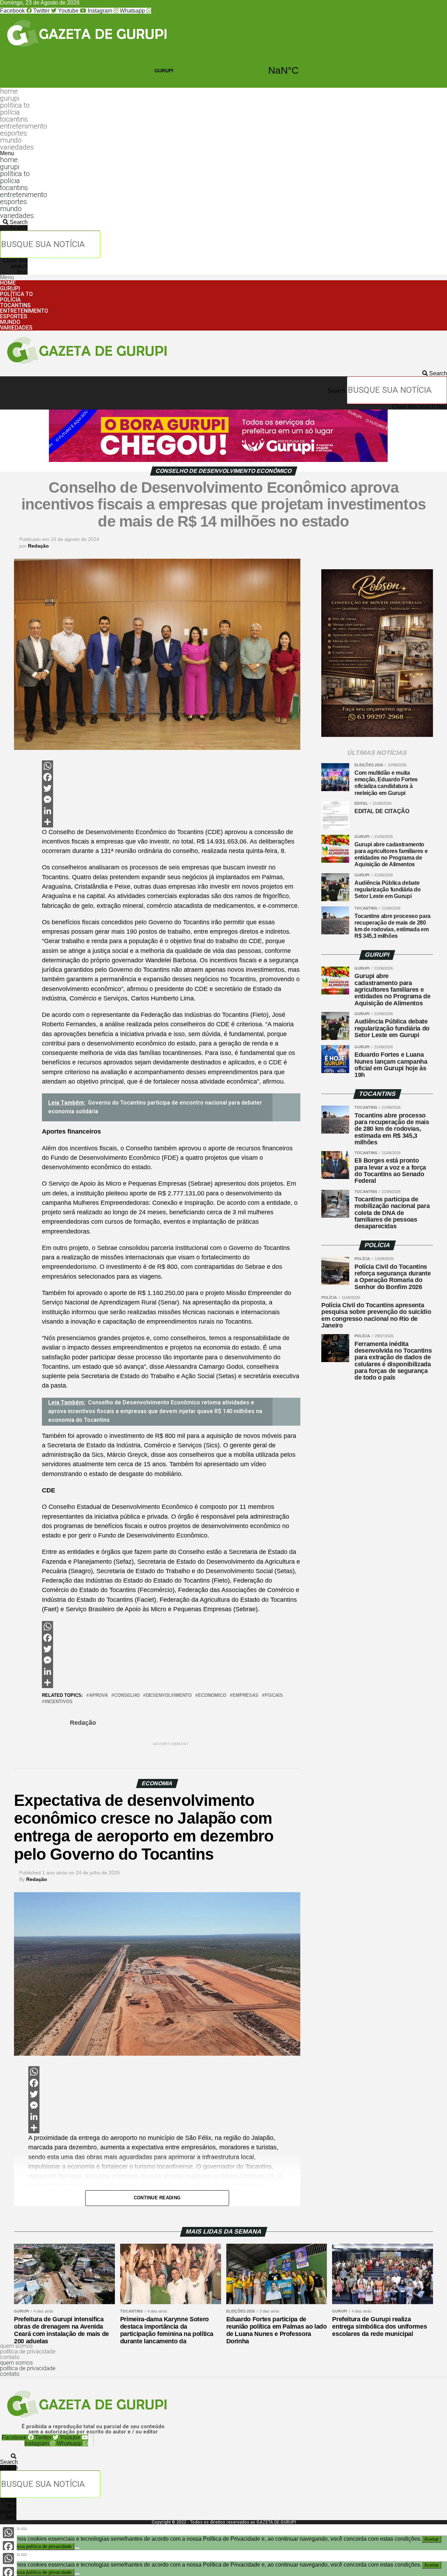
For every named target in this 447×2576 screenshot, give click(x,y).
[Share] (171, 822)
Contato (10, 2357)
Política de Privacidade (28, 2351)
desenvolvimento (169, 1696)
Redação (38, 546)
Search (19, 228)
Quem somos (16, 2346)
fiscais (274, 1696)
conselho (127, 1696)
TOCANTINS (14, 119)
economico (212, 1696)
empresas (246, 1696)
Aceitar (431, 2539)
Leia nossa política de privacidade (37, 2546)
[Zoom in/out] (24, 2529)
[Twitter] (171, 788)
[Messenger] (171, 799)
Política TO (15, 105)
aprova (98, 1696)
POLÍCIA (10, 112)
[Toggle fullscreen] (17, 2529)
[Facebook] (171, 777)
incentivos (59, 1702)
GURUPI (223, 71)
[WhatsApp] (171, 766)
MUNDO (11, 140)
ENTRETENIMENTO (24, 126)
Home (9, 91)
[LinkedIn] (171, 811)
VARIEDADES (17, 147)
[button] (210, 153)
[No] (77, 2548)
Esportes (13, 133)
